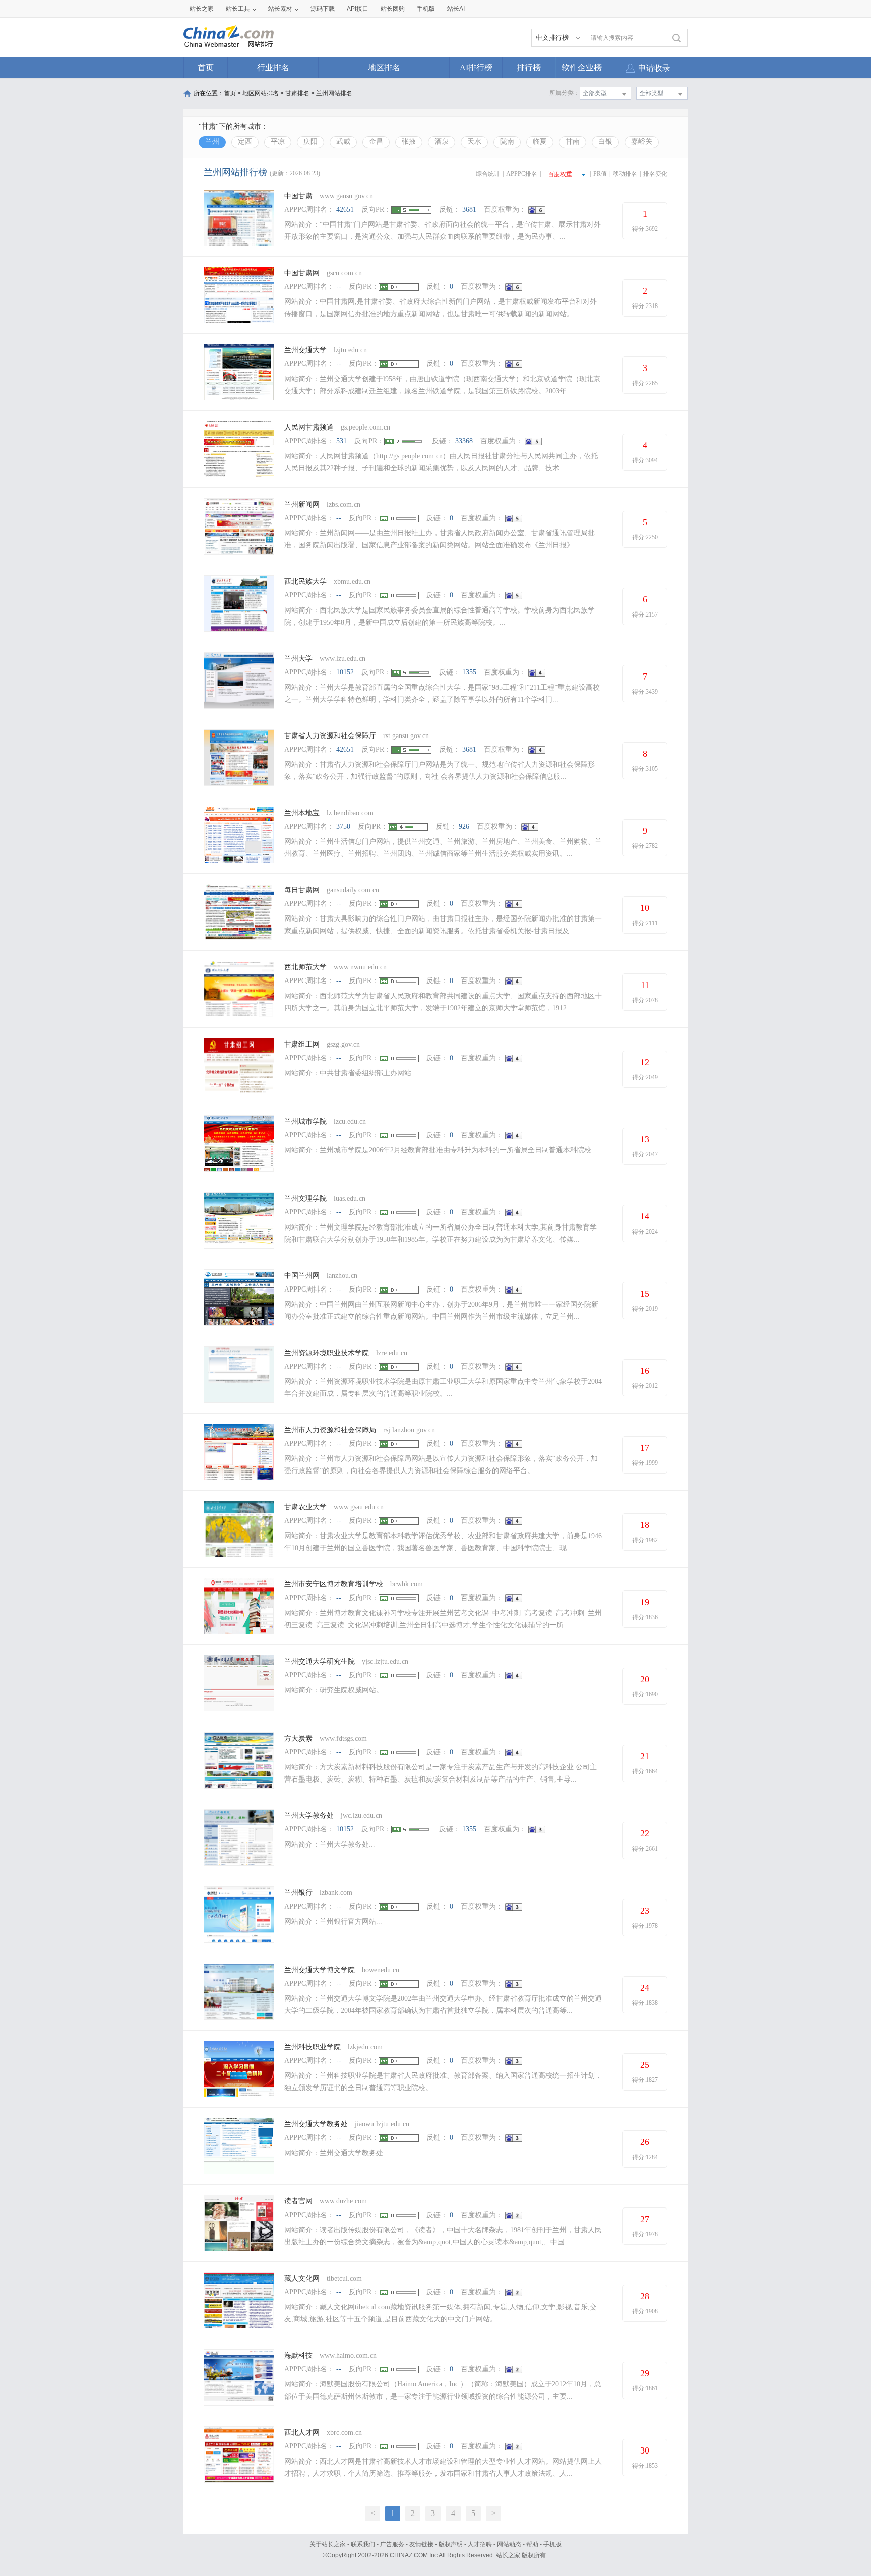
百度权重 (560, 174)
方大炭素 (298, 1738)
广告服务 (392, 2544)
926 (464, 826)
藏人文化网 (302, 2278)
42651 (345, 209)
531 (341, 441)
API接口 (358, 9)
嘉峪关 (642, 141)
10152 (345, 672)
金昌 (376, 141)
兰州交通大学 (305, 350)
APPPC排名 (522, 174)
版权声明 (451, 2544)
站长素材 (280, 9)
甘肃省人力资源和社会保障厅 (330, 736)
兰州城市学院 (305, 1121)
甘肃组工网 (302, 1044)
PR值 (600, 174)
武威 (343, 141)
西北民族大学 (305, 581)
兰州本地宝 (302, 813)
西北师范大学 (305, 967)
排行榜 (529, 67)
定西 (245, 141)
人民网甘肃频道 (309, 427)
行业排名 (273, 67)
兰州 (212, 141)
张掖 (409, 141)
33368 (464, 441)
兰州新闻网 (302, 504)
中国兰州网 (302, 1276)
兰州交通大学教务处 (316, 2124)
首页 (206, 67)
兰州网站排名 (334, 93)
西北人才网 (302, 2433)
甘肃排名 (297, 93)
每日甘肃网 (302, 890)
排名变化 (655, 174)
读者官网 (298, 2201)
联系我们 (363, 2544)
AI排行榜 (476, 67)
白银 (605, 141)
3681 (469, 209)
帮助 (532, 2544)
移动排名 (625, 174)
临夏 (540, 141)
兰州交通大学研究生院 (320, 1661)
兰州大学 (298, 659)
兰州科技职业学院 (313, 2047)
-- (339, 287)
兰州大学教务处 (309, 1816)
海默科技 (298, 2355)
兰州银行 (298, 1893)
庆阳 (310, 141)
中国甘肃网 (302, 273)
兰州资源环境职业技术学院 (327, 1353)
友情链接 (421, 2544)
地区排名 (384, 67)
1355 (469, 672)
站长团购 (393, 9)
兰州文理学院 (305, 1199)
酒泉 (442, 141)
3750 (343, 826)
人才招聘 (480, 2544)
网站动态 (509, 2544)
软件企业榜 (582, 67)
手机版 (552, 2544)
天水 (474, 141)
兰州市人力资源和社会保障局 (330, 1430)
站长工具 (238, 9)
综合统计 (488, 174)
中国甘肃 (298, 196)
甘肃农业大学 (305, 1507)
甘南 (573, 141)
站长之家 (202, 9)
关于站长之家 (328, 2544)
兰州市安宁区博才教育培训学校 (334, 1584)
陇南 (507, 141)
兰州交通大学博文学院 (320, 1970)
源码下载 (323, 9)
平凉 (278, 141)
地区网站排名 (261, 93)
